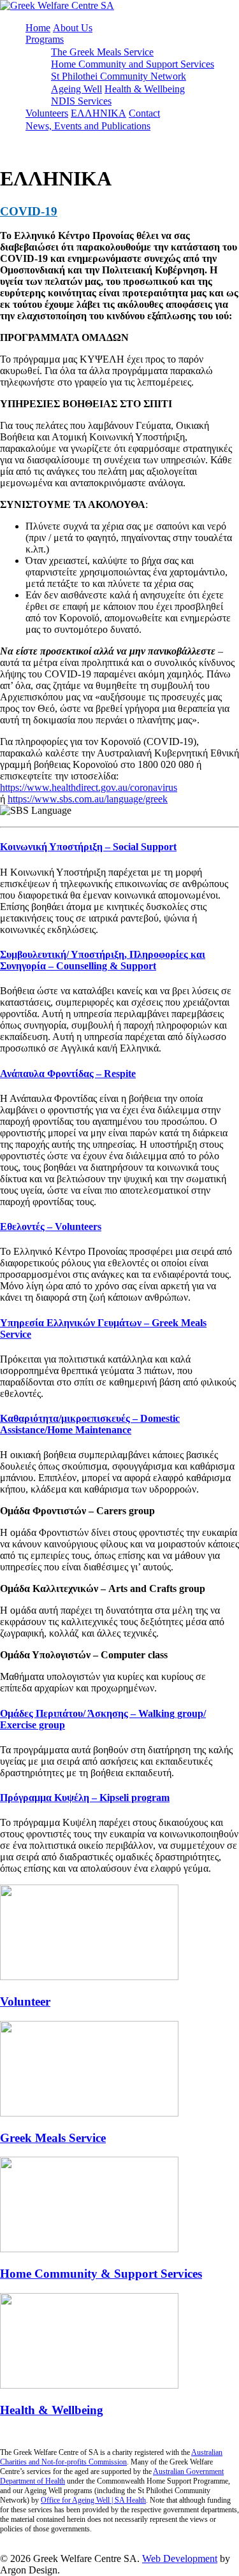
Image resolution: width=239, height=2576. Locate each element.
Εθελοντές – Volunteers (51, 1226)
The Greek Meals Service (102, 52)
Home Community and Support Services (133, 64)
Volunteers (47, 113)
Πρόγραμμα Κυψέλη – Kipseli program (85, 1798)
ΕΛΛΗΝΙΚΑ (98, 113)
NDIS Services (81, 101)
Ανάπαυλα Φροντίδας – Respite (68, 1074)
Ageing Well (76, 89)
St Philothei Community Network (119, 76)
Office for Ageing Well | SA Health (93, 2500)
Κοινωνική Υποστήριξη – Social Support (88, 847)
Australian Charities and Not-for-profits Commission (111, 2457)
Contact (144, 113)
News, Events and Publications (88, 126)
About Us (73, 28)
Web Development (180, 2558)
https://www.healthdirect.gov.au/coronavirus (89, 787)
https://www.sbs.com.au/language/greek (88, 799)
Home (38, 28)
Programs (45, 39)
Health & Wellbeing (145, 89)
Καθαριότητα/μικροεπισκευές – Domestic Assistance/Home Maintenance (90, 1424)
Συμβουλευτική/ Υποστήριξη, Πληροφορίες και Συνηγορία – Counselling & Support (103, 960)
